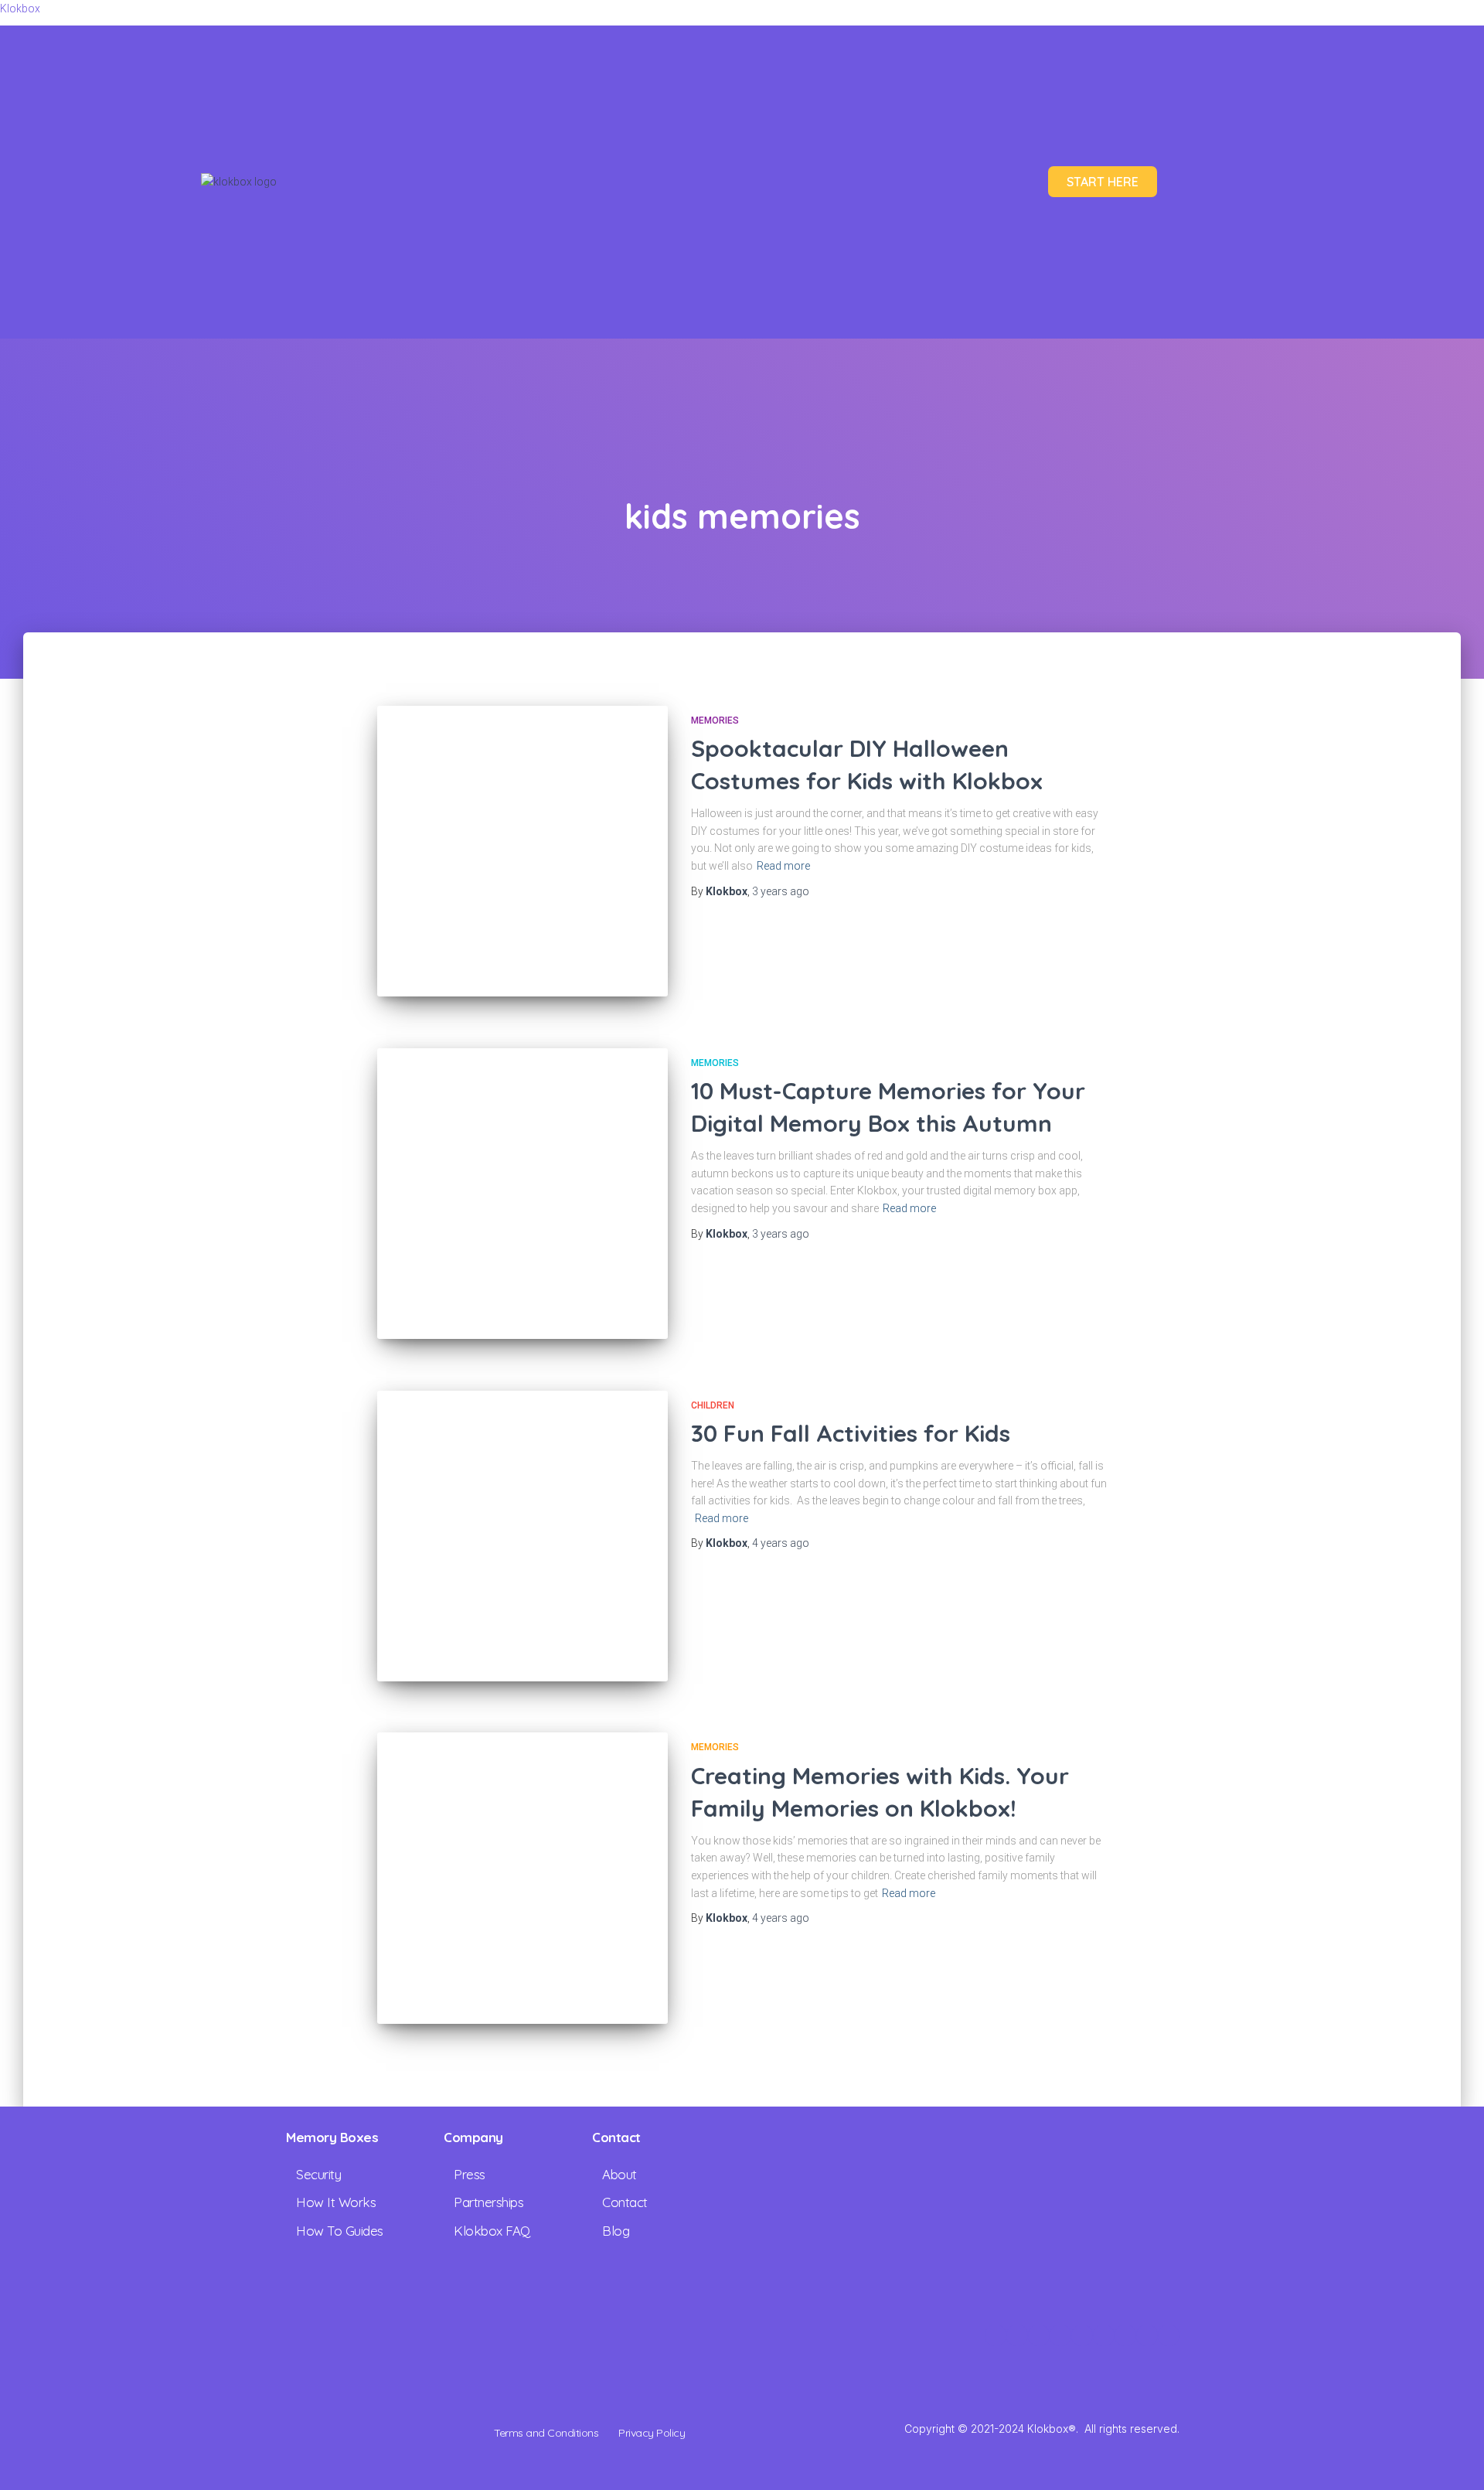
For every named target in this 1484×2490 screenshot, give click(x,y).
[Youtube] (1104, 2335)
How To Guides (340, 2231)
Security (318, 2174)
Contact (625, 2202)
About (619, 2174)
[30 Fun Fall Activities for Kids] (522, 1536)
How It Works (336, 2202)
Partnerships (488, 2202)
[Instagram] (996, 2335)
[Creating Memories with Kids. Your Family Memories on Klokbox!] (522, 1878)
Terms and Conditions (546, 2433)
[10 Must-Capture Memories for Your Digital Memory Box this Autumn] (522, 1194)
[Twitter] (1060, 2335)
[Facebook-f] (1039, 2335)
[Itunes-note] (1147, 2335)
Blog (616, 2231)
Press (470, 2174)
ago (781, 891)
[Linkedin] (1017, 2335)
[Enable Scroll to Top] (1453, 2459)
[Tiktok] (1082, 2335)
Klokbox (20, 9)
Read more (783, 866)
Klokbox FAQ (492, 2231)
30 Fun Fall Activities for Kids (851, 1433)
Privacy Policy (652, 2433)
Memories (715, 720)
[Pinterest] (1125, 2335)
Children (713, 1405)
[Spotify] (1169, 2335)
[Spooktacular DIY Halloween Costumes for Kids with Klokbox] (522, 851)
